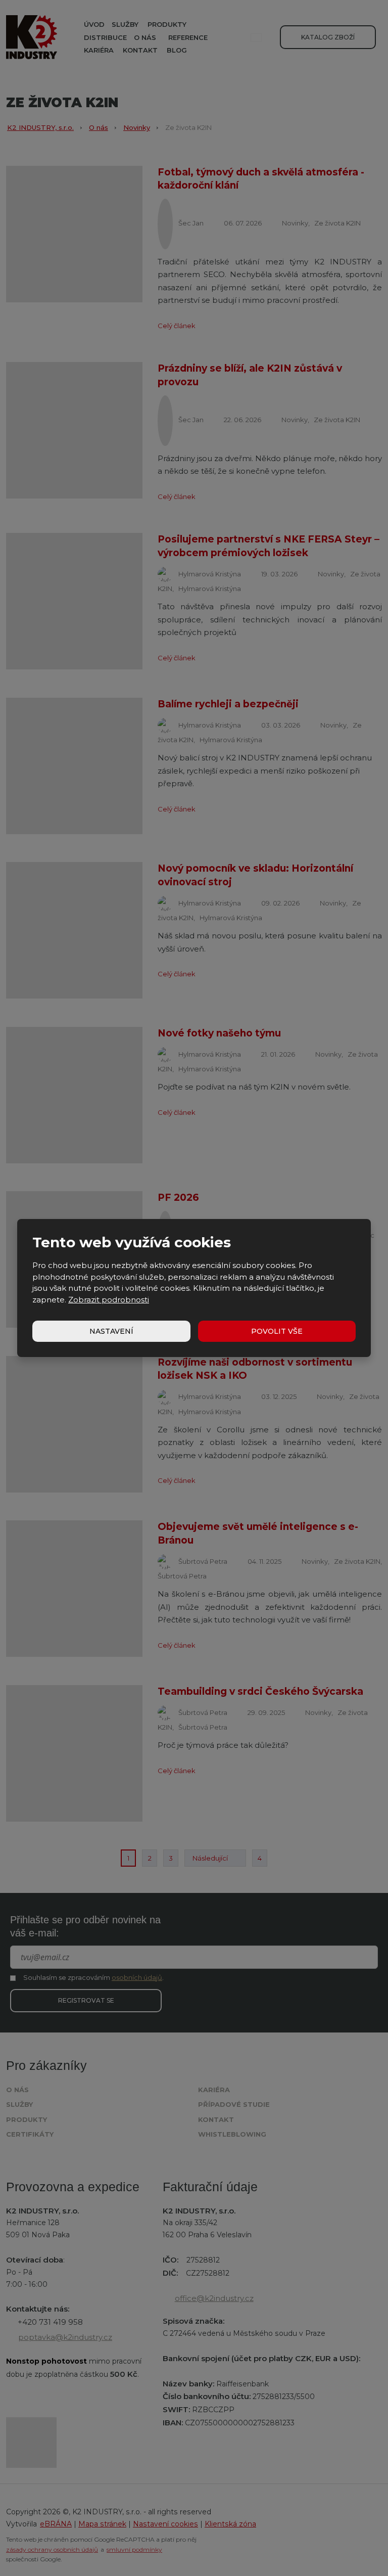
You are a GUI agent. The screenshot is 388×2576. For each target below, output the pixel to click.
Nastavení (111, 1331)
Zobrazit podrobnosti (109, 1300)
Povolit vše (277, 1331)
